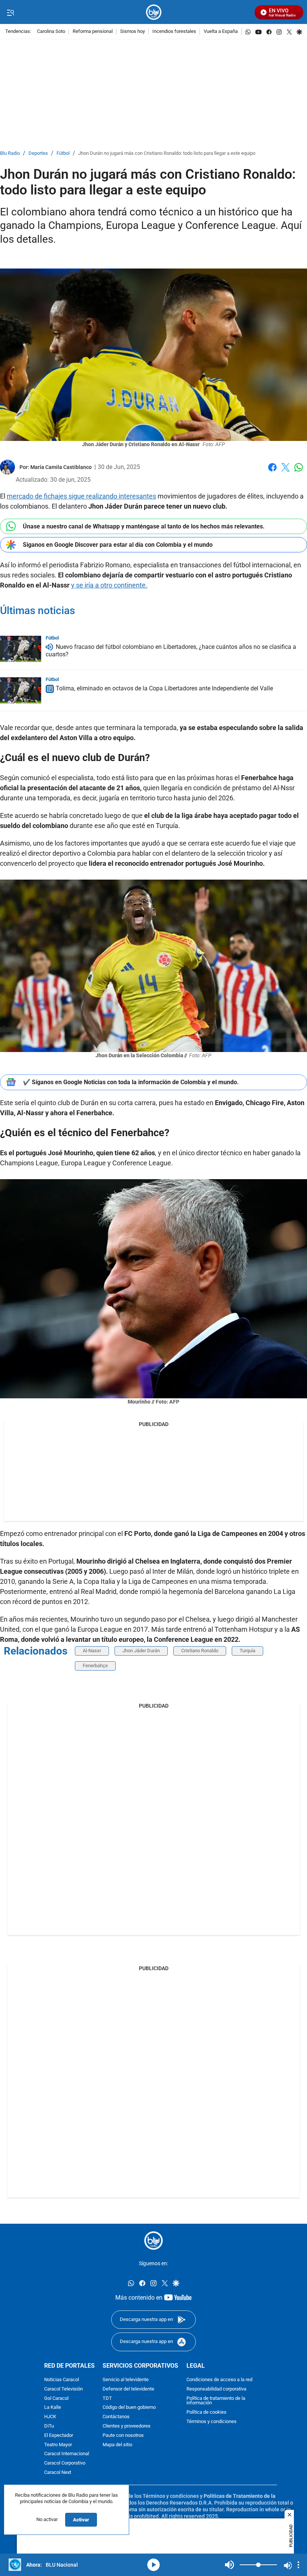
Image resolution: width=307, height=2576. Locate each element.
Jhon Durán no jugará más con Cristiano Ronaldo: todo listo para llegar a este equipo (167, 154)
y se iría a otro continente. (109, 585)
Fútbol (63, 154)
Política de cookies (206, 2412)
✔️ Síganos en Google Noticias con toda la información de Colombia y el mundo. (131, 1082)
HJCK (50, 2417)
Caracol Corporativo (65, 2463)
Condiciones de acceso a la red (219, 2380)
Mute (230, 2565)
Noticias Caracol (62, 2380)
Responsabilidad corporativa (216, 2389)
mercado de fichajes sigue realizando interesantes (81, 496)
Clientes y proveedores (127, 2426)
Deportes (38, 154)
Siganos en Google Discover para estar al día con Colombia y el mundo (118, 545)
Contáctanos (116, 2417)
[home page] (154, 12)
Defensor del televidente (128, 2389)
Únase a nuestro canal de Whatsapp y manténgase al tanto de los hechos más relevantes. (144, 526)
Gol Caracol (56, 2398)
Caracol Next (58, 2473)
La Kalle (53, 2408)
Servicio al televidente (126, 2380)
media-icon (153, 2565)
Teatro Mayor (58, 2445)
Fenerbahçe (95, 1666)
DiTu (49, 2426)
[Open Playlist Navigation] (298, 2565)
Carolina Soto (51, 32)
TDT (107, 2398)
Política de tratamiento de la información (216, 2401)
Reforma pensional (93, 32)
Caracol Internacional (67, 2454)
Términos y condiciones (212, 2422)
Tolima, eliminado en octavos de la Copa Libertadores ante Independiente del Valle (164, 689)
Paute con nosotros (123, 2435)
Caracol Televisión (63, 2389)
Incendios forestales (174, 32)
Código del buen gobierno (129, 2408)
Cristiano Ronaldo (200, 1651)
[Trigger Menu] (10, 12)
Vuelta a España (221, 32)
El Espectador (59, 2435)
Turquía (247, 1651)
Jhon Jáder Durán (141, 1651)
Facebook (272, 472)
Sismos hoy (133, 32)
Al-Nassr (92, 1651)
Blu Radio (10, 154)
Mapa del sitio (117, 2445)
